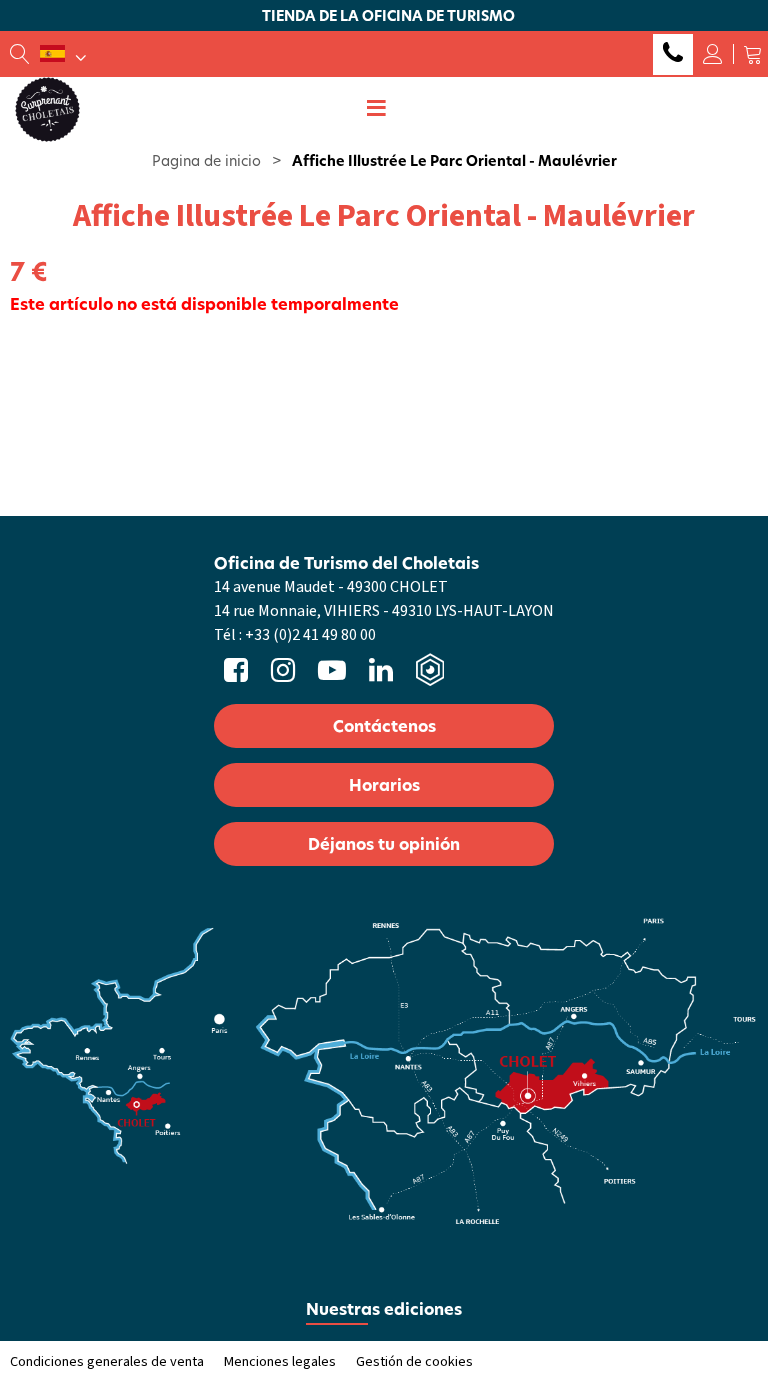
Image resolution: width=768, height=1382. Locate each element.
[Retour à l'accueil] (47, 108)
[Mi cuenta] (713, 54)
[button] (753, 54)
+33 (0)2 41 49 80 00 (673, 54)
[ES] (63, 54)
